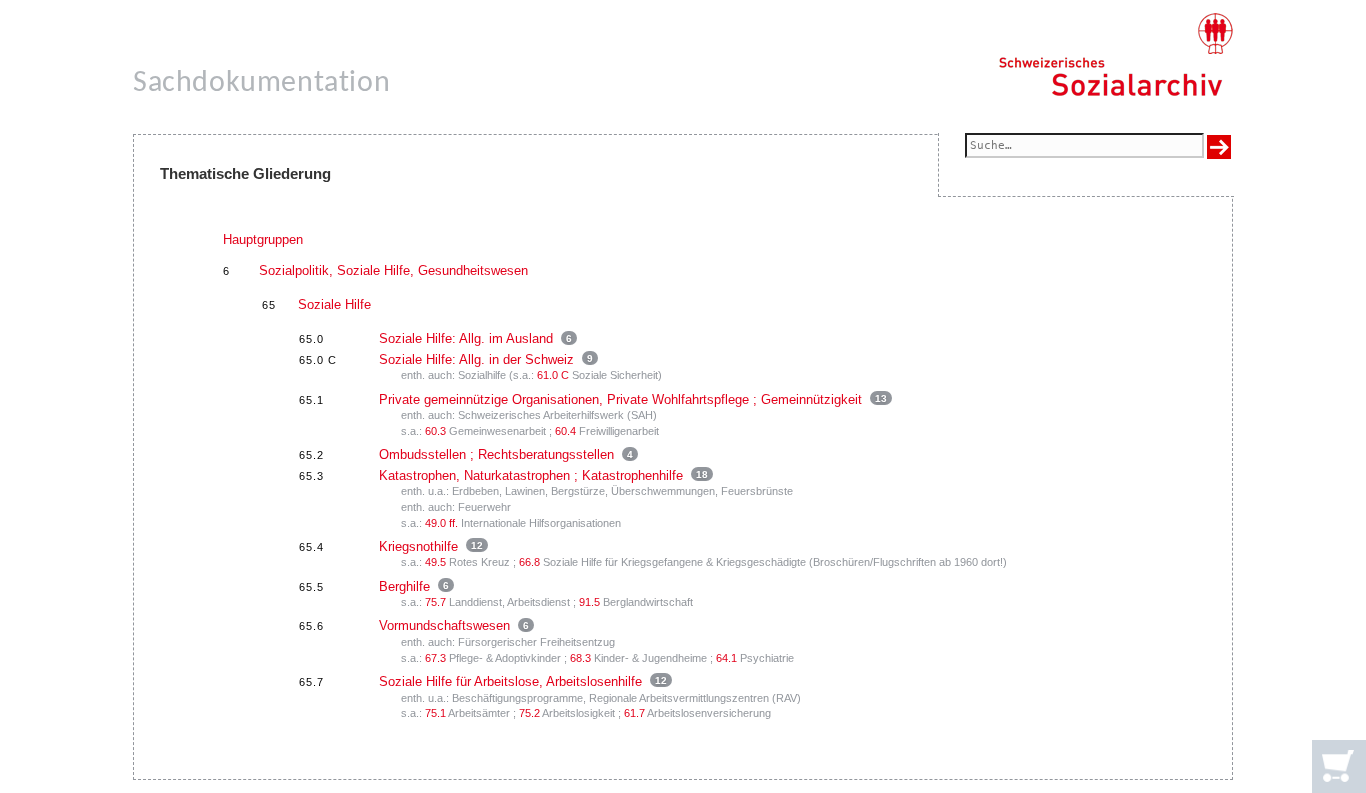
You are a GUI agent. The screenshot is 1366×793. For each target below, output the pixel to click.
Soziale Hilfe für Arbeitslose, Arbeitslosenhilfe (510, 681)
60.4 (565, 431)
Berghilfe (404, 586)
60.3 (435, 431)
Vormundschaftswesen (444, 625)
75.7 (435, 602)
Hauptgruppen (263, 239)
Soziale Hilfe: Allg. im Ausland (466, 338)
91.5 (589, 602)
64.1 (726, 658)
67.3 (435, 658)
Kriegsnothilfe (418, 546)
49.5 (435, 562)
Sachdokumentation (261, 83)
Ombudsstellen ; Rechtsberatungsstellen (496, 454)
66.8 (529, 562)
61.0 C (553, 375)
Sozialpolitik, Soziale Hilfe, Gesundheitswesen (393, 270)
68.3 (580, 658)
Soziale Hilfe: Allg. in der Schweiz (476, 359)
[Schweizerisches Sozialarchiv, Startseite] (1115, 55)
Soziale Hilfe (334, 304)
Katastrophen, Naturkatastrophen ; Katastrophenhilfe (531, 475)
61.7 (634, 713)
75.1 (435, 713)
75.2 (529, 713)
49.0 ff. (441, 523)
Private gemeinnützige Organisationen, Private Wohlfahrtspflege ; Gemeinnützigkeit (620, 399)
